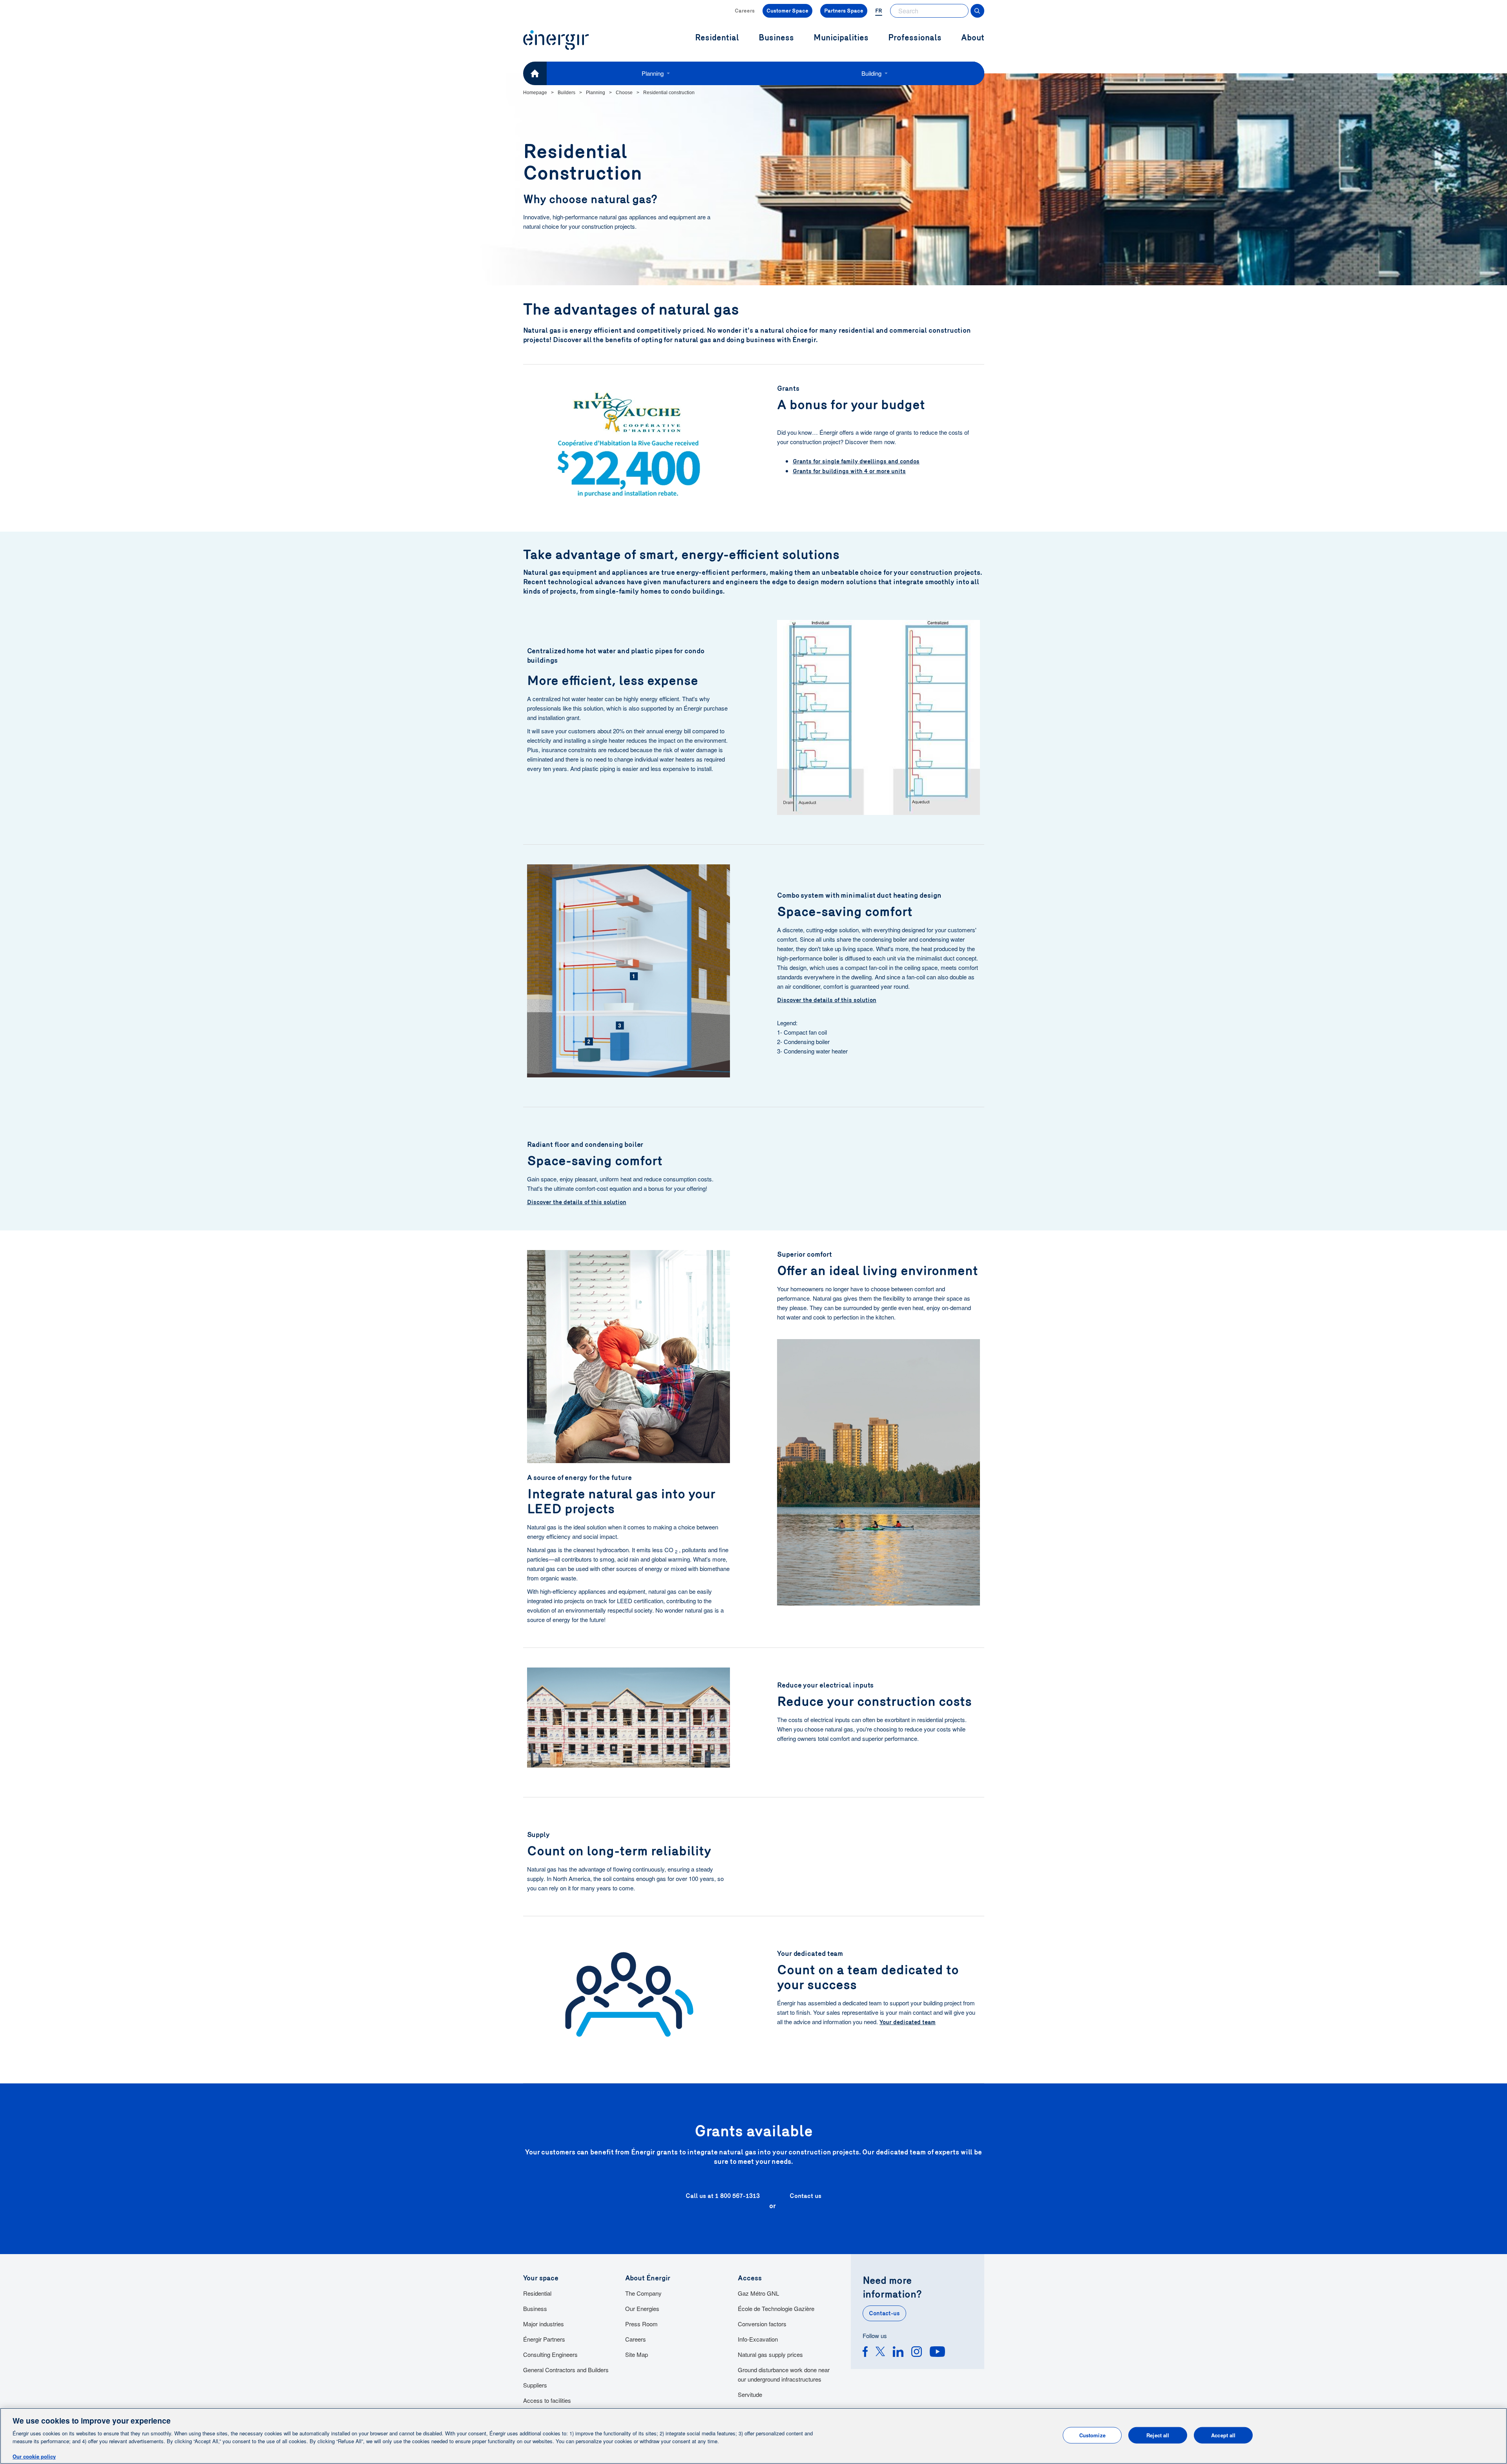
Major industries (544, 2324)
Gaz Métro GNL (758, 2293)
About (973, 38)
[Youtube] (937, 2353)
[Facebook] (865, 2353)
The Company (643, 2293)
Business (535, 2308)
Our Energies (642, 2308)
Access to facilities (547, 2400)
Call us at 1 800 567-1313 (723, 2196)
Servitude (750, 2394)
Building (871, 73)
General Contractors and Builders (566, 2370)
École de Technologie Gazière (776, 2308)
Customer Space (787, 11)
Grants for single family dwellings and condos (856, 461)
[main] (753, 2436)
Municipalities (841, 38)
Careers (745, 11)
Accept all (1223, 2435)
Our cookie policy (34, 2456)
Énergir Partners (544, 2339)
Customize (1092, 2435)
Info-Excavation (758, 2339)
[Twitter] (880, 2353)
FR (879, 11)
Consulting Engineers (550, 2354)
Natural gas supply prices (770, 2354)
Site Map (637, 2354)
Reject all (1158, 2435)
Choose (624, 93)
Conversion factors (762, 2324)
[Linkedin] (898, 2353)
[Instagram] (917, 2353)
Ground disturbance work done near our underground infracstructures (784, 2374)
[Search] (977, 11)
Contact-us (884, 2313)
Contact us (805, 2196)
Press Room (641, 2324)
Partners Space (844, 11)
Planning (653, 73)
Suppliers (535, 2385)
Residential (537, 2293)
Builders (566, 93)
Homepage (535, 93)
